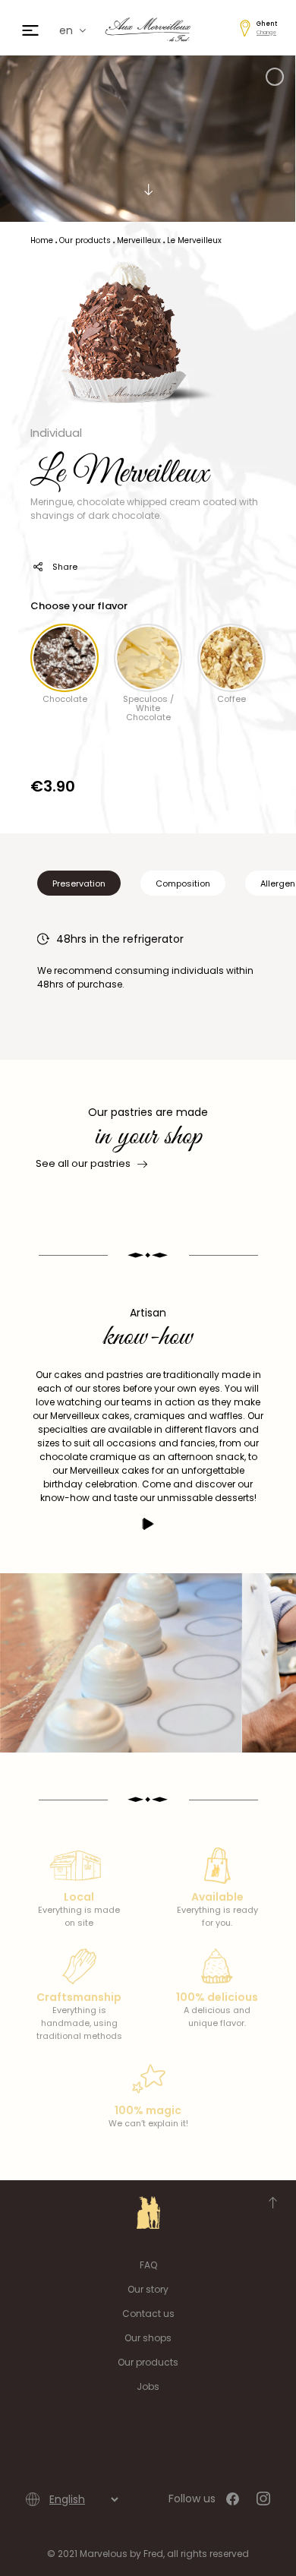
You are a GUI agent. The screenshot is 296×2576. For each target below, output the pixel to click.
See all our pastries (83, 1163)
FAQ (148, 2265)
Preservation (79, 883)
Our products (148, 2362)
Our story (148, 2289)
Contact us (148, 2314)
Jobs (148, 2386)
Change (266, 32)
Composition (183, 883)
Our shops (148, 2338)
